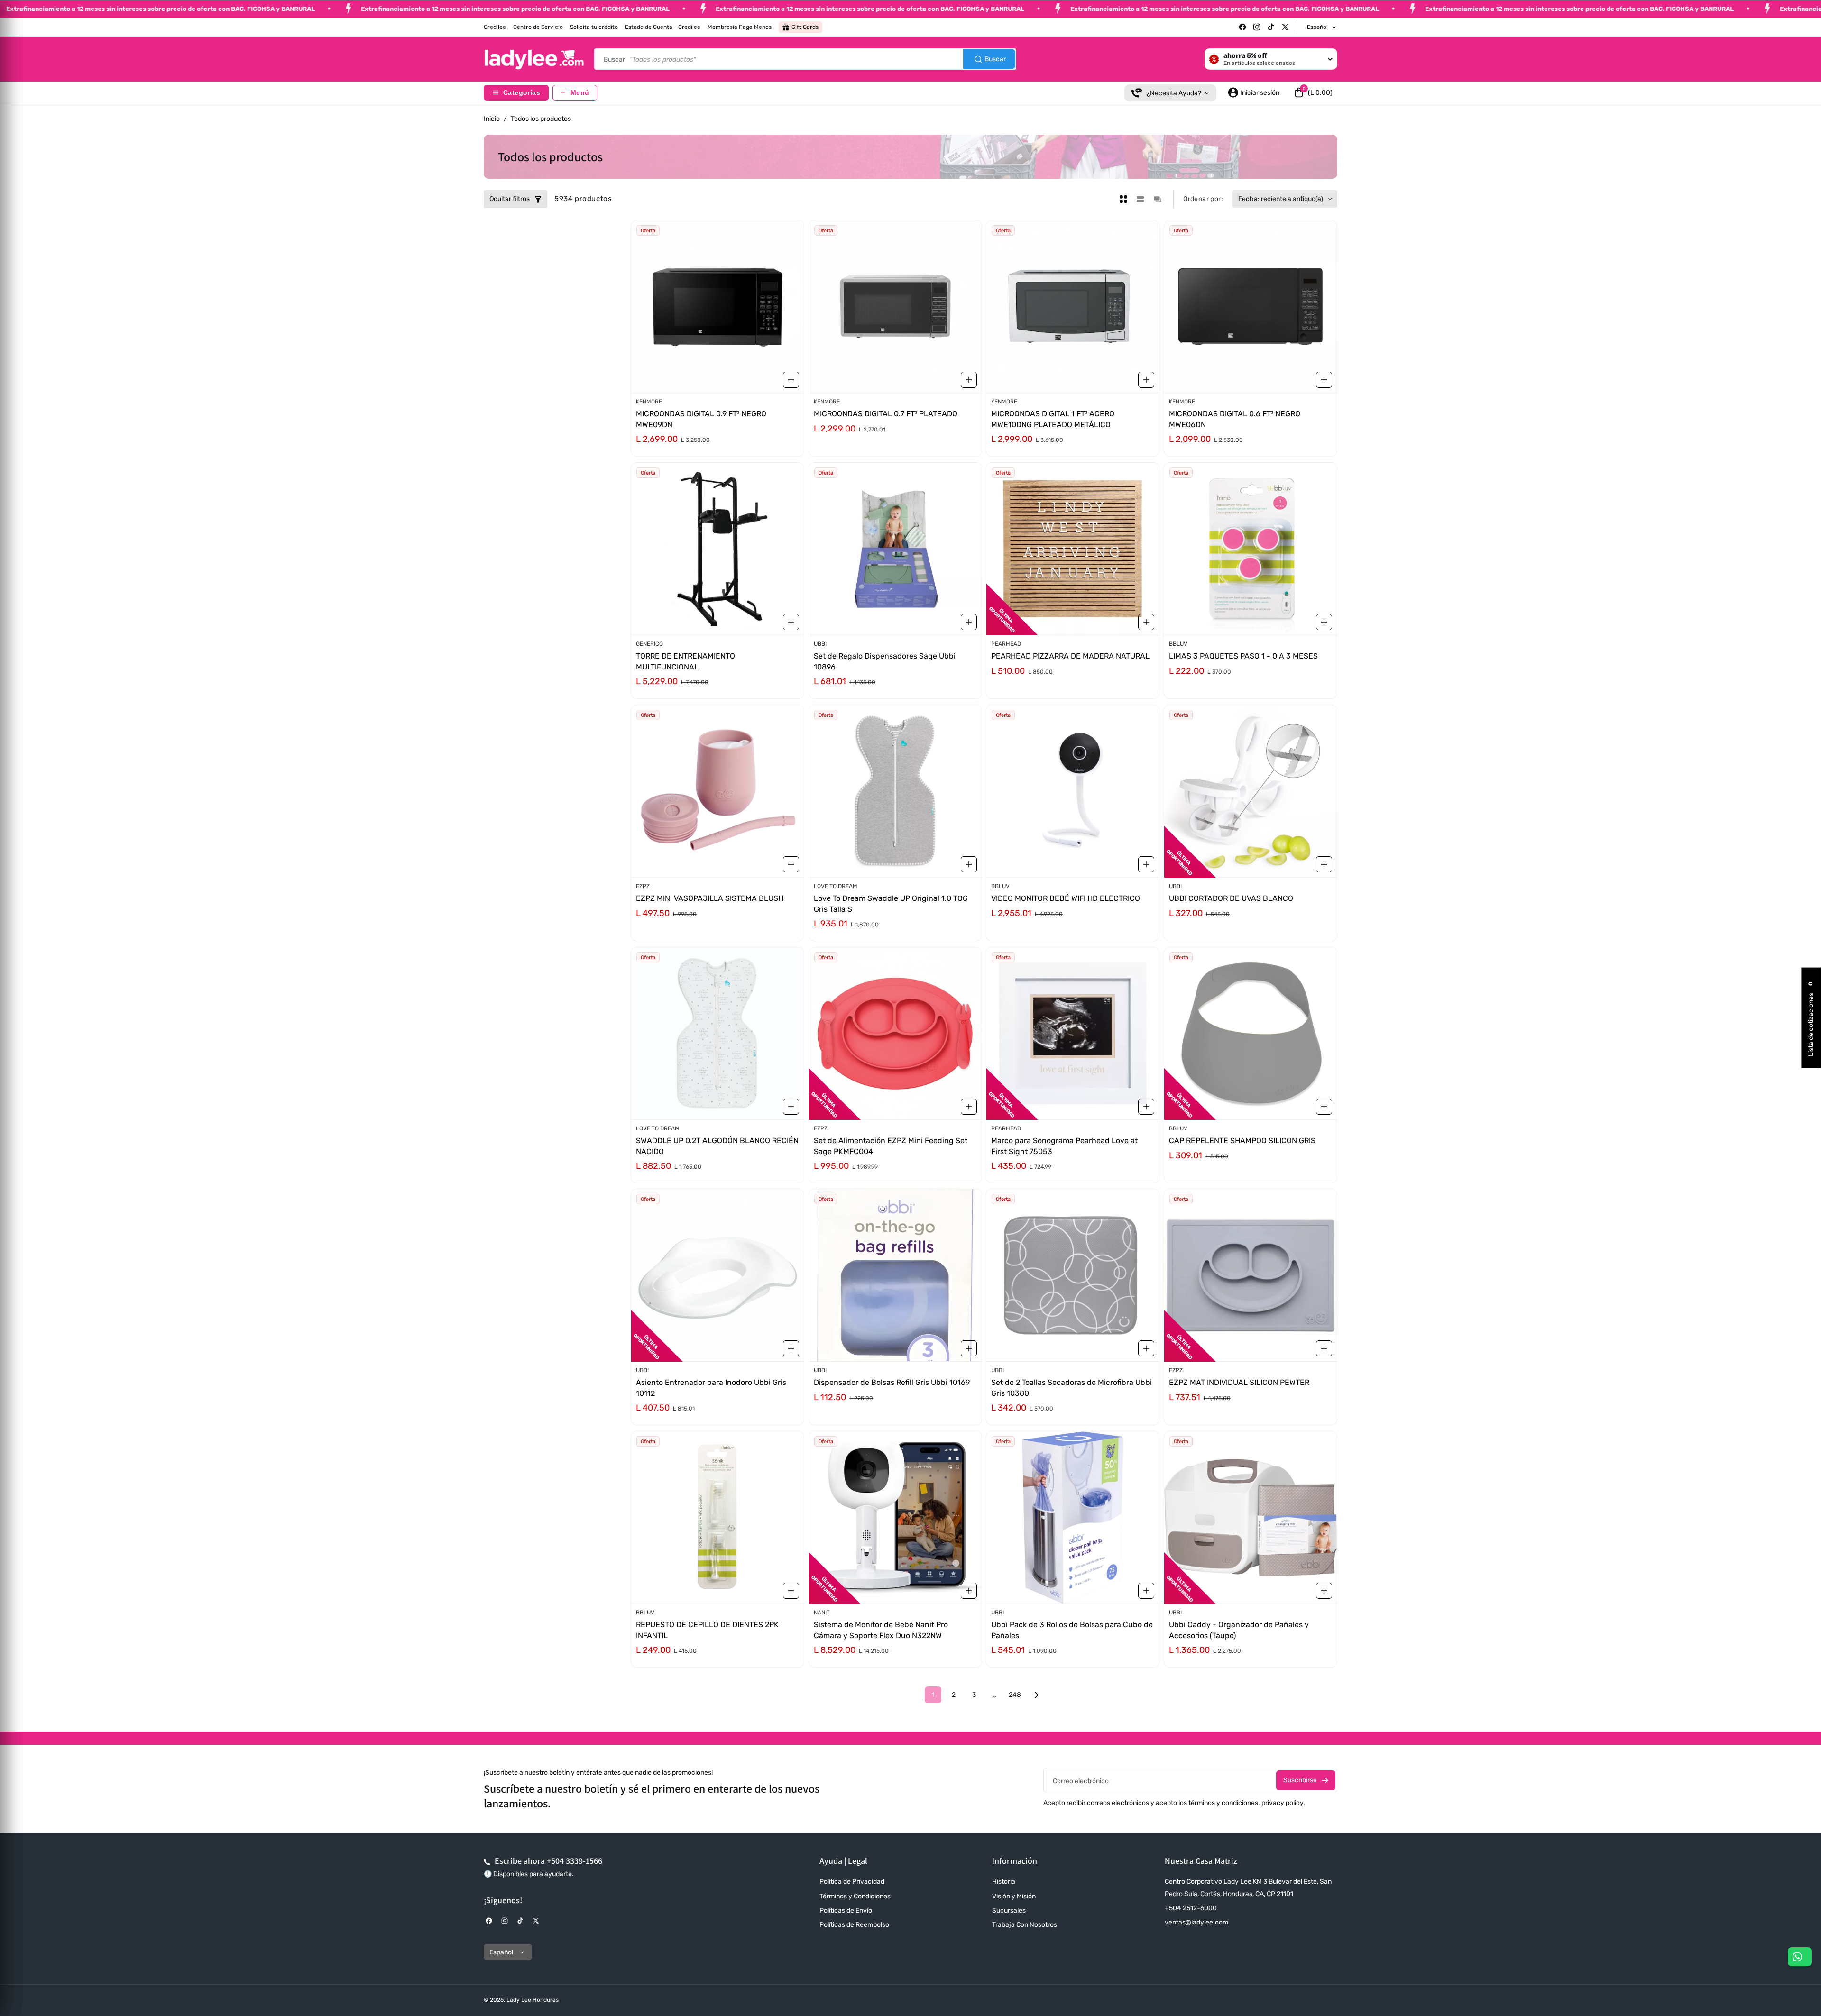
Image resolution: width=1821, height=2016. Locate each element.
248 (1015, 1695)
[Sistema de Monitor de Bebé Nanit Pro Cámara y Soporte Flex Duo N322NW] (895, 1517)
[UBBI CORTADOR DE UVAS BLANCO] (1251, 791)
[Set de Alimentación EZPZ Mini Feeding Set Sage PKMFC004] (895, 1033)
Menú (580, 93)
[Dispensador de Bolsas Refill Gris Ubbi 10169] (895, 1275)
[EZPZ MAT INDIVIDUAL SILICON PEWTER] (1251, 1275)
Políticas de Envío (846, 1911)
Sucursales (1009, 1911)
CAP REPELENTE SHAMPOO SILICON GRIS (1242, 1141)
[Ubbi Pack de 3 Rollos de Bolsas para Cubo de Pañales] (1073, 1517)
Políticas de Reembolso (854, 1925)
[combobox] (805, 59)
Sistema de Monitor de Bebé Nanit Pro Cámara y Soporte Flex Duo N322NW (881, 1630)
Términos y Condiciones (855, 1896)
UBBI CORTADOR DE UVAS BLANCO (1231, 898)
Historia (1004, 1882)
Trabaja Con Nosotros (1025, 1925)
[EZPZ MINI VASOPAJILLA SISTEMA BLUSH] (717, 791)
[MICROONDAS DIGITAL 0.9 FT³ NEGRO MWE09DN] (717, 307)
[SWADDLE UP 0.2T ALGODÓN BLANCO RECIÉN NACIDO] (717, 1033)
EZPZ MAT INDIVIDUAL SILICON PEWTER (1239, 1383)
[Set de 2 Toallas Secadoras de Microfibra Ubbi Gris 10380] (1073, 1275)
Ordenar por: (1203, 199)
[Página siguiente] (1035, 1695)
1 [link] (933, 1695)
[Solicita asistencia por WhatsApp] (1800, 1957)
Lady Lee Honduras (533, 2000)
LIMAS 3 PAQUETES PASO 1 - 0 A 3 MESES (1243, 656)
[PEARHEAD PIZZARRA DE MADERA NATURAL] (1073, 549)
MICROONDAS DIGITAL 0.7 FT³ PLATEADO (886, 414)
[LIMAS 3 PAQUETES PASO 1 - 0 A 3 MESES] (1251, 549)
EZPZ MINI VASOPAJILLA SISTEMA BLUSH (710, 898)
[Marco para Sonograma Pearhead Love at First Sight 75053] (1073, 1033)
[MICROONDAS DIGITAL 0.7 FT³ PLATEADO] (895, 307)
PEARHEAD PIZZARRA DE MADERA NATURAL (1070, 656)
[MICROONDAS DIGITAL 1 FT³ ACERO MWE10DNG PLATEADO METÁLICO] (1073, 307)
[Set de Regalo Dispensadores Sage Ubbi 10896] (895, 549)
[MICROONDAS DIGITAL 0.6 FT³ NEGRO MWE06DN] (1251, 307)
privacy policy (1282, 1803)
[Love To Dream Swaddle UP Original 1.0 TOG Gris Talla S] (895, 791)
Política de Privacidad (852, 1882)
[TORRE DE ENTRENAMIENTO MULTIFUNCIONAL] (717, 549)
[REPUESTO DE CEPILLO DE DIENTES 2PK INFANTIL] (717, 1517)
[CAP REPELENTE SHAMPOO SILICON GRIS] (1251, 1033)
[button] (1313, 92)
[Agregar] (791, 380)
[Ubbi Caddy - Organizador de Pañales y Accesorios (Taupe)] (1251, 1517)
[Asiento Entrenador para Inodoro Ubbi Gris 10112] (717, 1275)
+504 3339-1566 (575, 1861)
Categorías (522, 93)
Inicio (492, 119)
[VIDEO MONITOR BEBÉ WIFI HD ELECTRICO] (1073, 791)
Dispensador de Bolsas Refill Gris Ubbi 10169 (892, 1383)
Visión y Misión (1014, 1896)
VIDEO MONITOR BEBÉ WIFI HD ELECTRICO (1066, 898)
